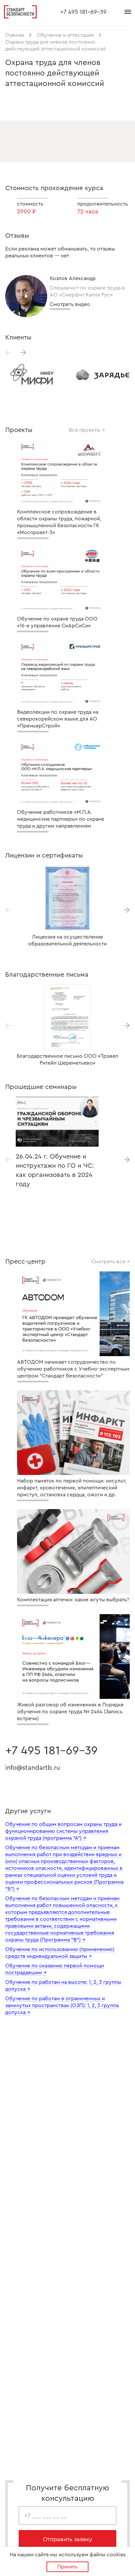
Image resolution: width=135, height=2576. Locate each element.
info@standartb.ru (33, 1768)
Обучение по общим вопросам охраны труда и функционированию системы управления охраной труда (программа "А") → (63, 1831)
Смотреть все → (110, 1261)
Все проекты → (87, 430)
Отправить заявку (68, 2539)
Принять (67, 2567)
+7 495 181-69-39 (83, 12)
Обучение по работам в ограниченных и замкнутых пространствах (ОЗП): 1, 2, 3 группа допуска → (62, 2005)
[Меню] (128, 12)
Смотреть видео (70, 304)
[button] (23, 353)
